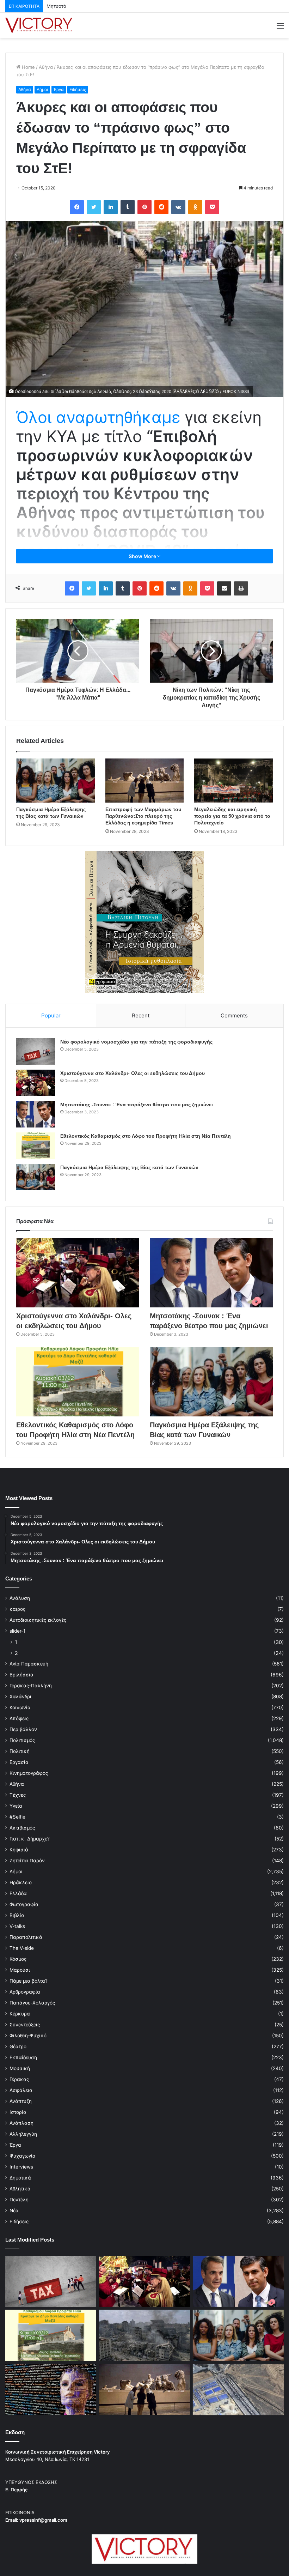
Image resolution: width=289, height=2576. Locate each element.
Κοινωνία (20, 1707)
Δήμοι (42, 89)
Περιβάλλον (23, 1729)
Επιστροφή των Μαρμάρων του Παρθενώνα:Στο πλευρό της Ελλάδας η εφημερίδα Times (143, 816)
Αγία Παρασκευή (29, 1664)
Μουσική (20, 2068)
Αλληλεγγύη (23, 2134)
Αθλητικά (20, 2189)
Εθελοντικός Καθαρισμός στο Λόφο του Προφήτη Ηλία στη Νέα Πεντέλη (146, 1136)
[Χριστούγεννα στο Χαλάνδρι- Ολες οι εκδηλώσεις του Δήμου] (36, 1083)
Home (28, 67)
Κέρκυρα (20, 2014)
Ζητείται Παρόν (27, 1861)
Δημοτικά (20, 2178)
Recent (141, 1015)
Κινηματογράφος (29, 1773)
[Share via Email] (224, 588)
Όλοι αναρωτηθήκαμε (98, 417)
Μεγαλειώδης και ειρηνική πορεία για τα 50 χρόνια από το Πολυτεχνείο (232, 816)
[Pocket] (212, 207)
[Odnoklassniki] (195, 207)
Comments (234, 1015)
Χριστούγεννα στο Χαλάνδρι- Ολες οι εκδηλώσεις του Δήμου (133, 1073)
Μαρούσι (20, 1970)
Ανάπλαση (21, 2123)
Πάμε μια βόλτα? (29, 1981)
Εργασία (19, 1762)
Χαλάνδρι (20, 1697)
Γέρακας (19, 2079)
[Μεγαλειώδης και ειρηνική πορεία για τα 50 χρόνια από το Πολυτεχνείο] (233, 781)
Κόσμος (18, 1959)
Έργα (59, 89)
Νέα (14, 2211)
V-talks (17, 1926)
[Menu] (280, 28)
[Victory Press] (39, 25)
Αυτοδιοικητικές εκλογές (38, 1620)
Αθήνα (46, 67)
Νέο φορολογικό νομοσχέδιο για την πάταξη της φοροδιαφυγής (136, 1042)
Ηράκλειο (21, 1882)
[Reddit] (161, 207)
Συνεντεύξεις (25, 2025)
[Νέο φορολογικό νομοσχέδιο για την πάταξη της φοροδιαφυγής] (36, 1051)
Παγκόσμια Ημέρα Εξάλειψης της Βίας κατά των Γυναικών (129, 1167)
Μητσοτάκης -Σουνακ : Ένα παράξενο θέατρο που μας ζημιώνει (117, 6)
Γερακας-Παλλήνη (31, 1686)
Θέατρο (18, 2046)
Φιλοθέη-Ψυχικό (28, 2036)
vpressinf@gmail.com (43, 2520)
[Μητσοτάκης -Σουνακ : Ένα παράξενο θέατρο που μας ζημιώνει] (36, 1114)
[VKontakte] (178, 207)
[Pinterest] (144, 207)
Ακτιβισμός (22, 1828)
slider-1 (17, 1631)
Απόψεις (19, 1718)
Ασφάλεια (21, 2090)
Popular (51, 1015)
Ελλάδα (18, 1893)
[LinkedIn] (111, 207)
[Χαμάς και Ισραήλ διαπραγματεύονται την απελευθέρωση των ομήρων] (144, 2335)
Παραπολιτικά (26, 1937)
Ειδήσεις (78, 89)
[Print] (241, 588)
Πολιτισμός (22, 1740)
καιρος (17, 1609)
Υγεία (16, 1806)
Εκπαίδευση (23, 2057)
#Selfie (17, 1817)
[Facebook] (77, 207)
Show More (143, 556)
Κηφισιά (19, 1850)
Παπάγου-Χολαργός (32, 2003)
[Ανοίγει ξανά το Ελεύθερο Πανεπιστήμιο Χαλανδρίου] (51, 2390)
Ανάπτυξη (21, 2101)
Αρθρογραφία (25, 1992)
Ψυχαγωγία (23, 2156)
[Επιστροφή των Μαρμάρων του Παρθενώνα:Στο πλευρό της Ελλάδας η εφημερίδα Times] (145, 781)
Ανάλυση (20, 1598)
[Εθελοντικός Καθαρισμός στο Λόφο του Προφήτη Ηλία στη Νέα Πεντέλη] (36, 1146)
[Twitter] (94, 207)
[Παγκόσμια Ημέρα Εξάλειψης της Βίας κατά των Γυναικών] (56, 781)
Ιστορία (18, 2112)
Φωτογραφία (24, 1904)
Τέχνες (18, 1795)
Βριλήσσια (21, 1675)
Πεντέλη (19, 2200)
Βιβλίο (17, 1915)
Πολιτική (20, 1751)
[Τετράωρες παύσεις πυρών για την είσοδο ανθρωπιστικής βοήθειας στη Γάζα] (238, 2390)
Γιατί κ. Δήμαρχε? (30, 1839)
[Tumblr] (128, 207)
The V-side (22, 1948)
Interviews (21, 2167)
